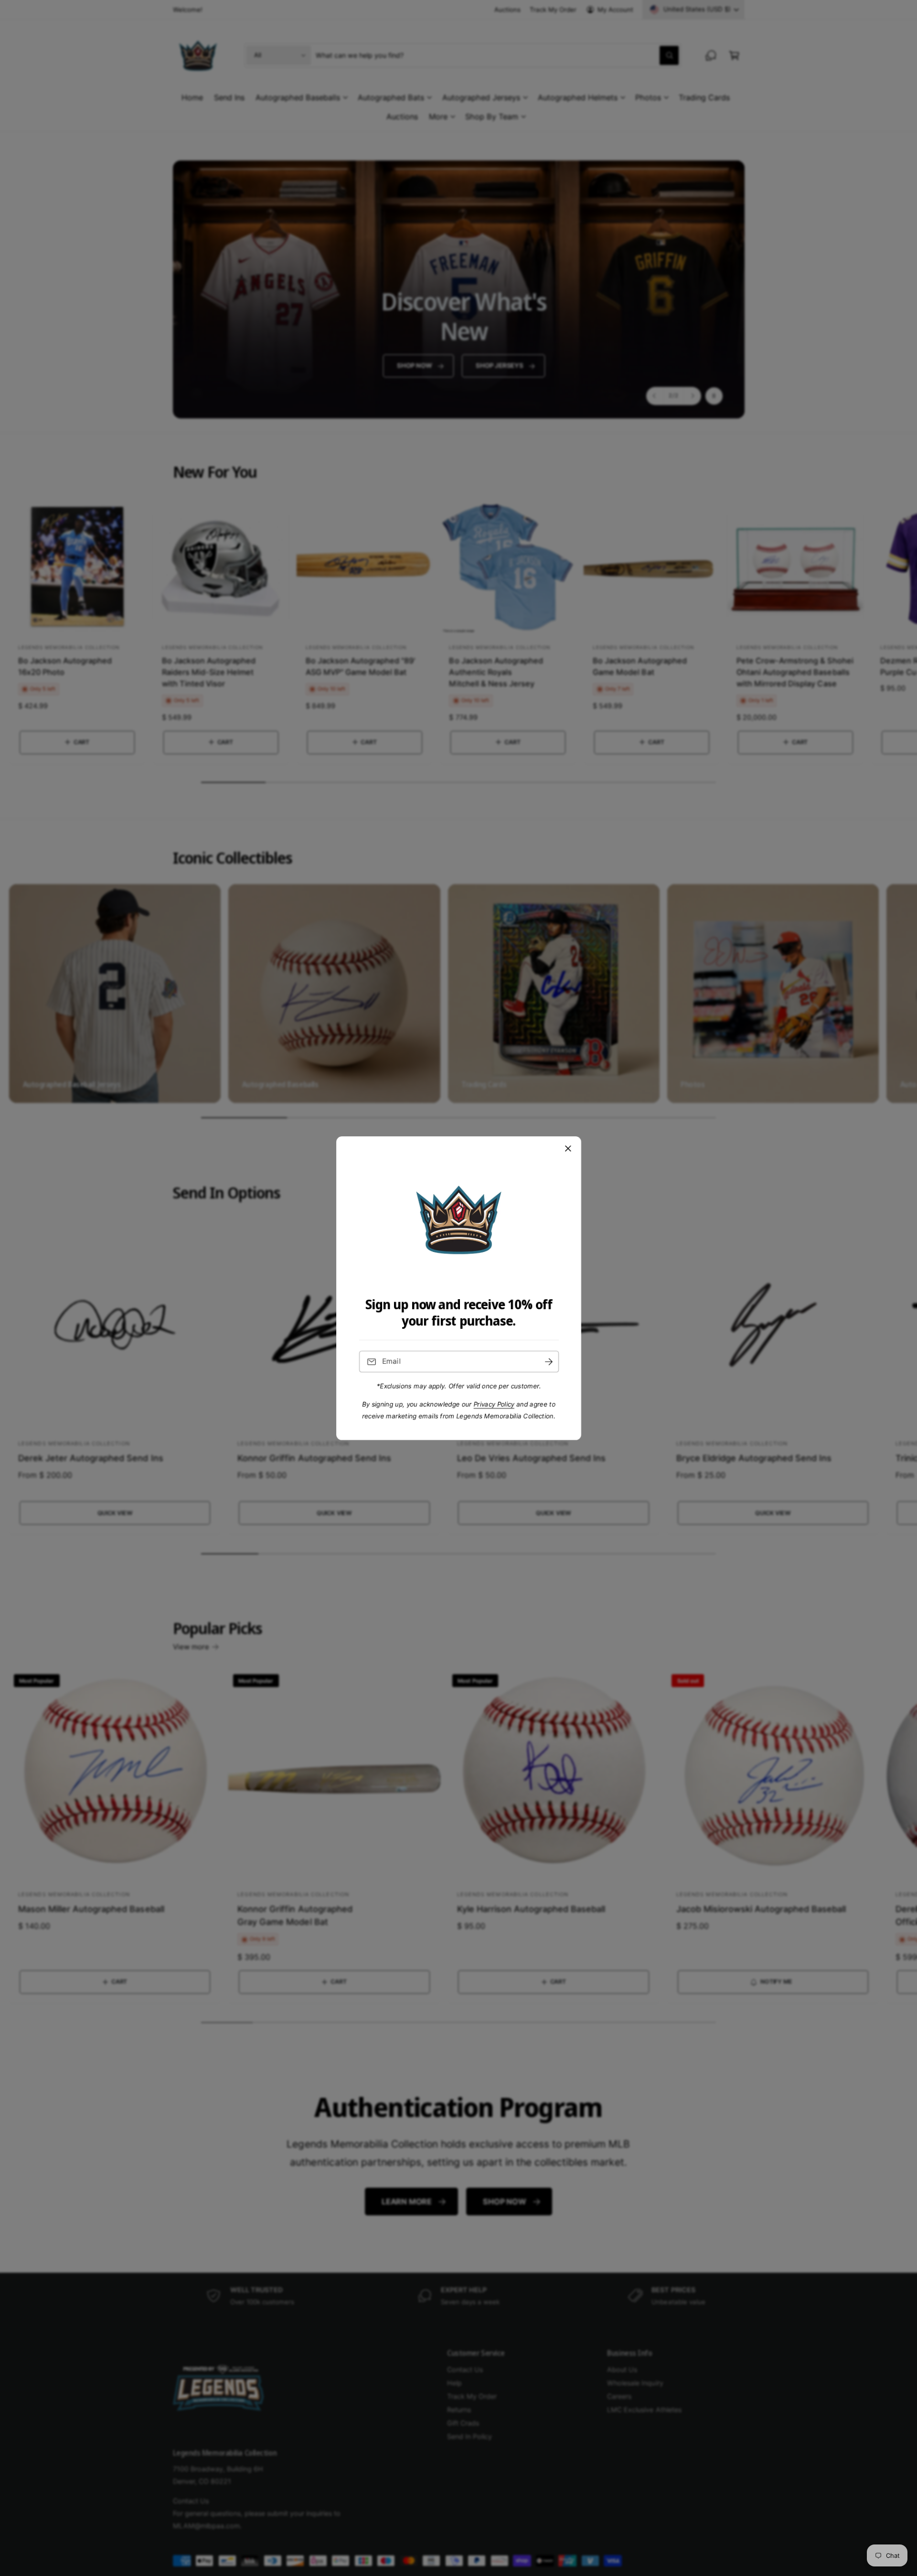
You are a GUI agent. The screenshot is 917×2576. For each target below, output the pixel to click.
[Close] (568, 1148)
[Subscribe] (548, 1362)
